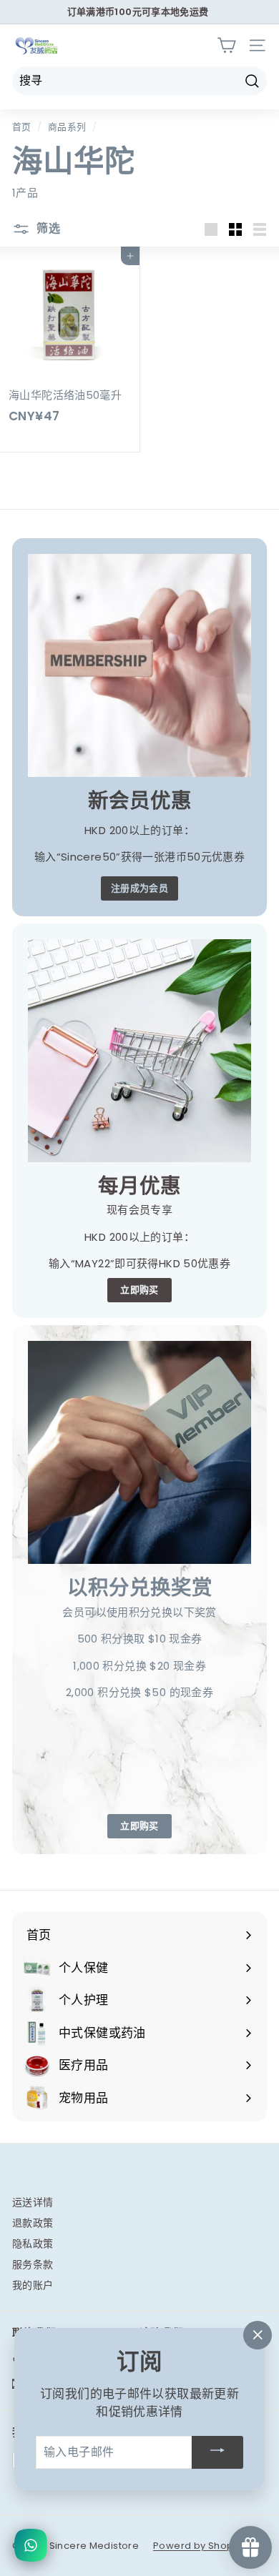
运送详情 (33, 2202)
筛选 (47, 228)
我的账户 (33, 2285)
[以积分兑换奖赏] (139, 1452)
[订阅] (217, 2452)
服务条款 (33, 2264)
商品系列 (67, 127)
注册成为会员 (139, 888)
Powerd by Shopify (199, 2546)
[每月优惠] (139, 1051)
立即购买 (139, 1290)
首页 (22, 127)
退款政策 (33, 2223)
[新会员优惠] (139, 665)
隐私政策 (33, 2244)
